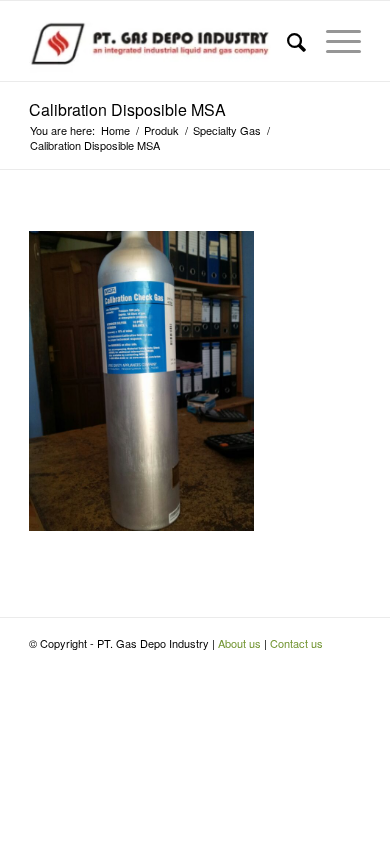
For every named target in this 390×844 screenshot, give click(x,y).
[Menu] (333, 41)
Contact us (296, 643)
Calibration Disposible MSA (127, 109)
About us (239, 643)
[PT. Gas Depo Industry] (161, 41)
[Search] (286, 41)
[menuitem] (286, 41)
